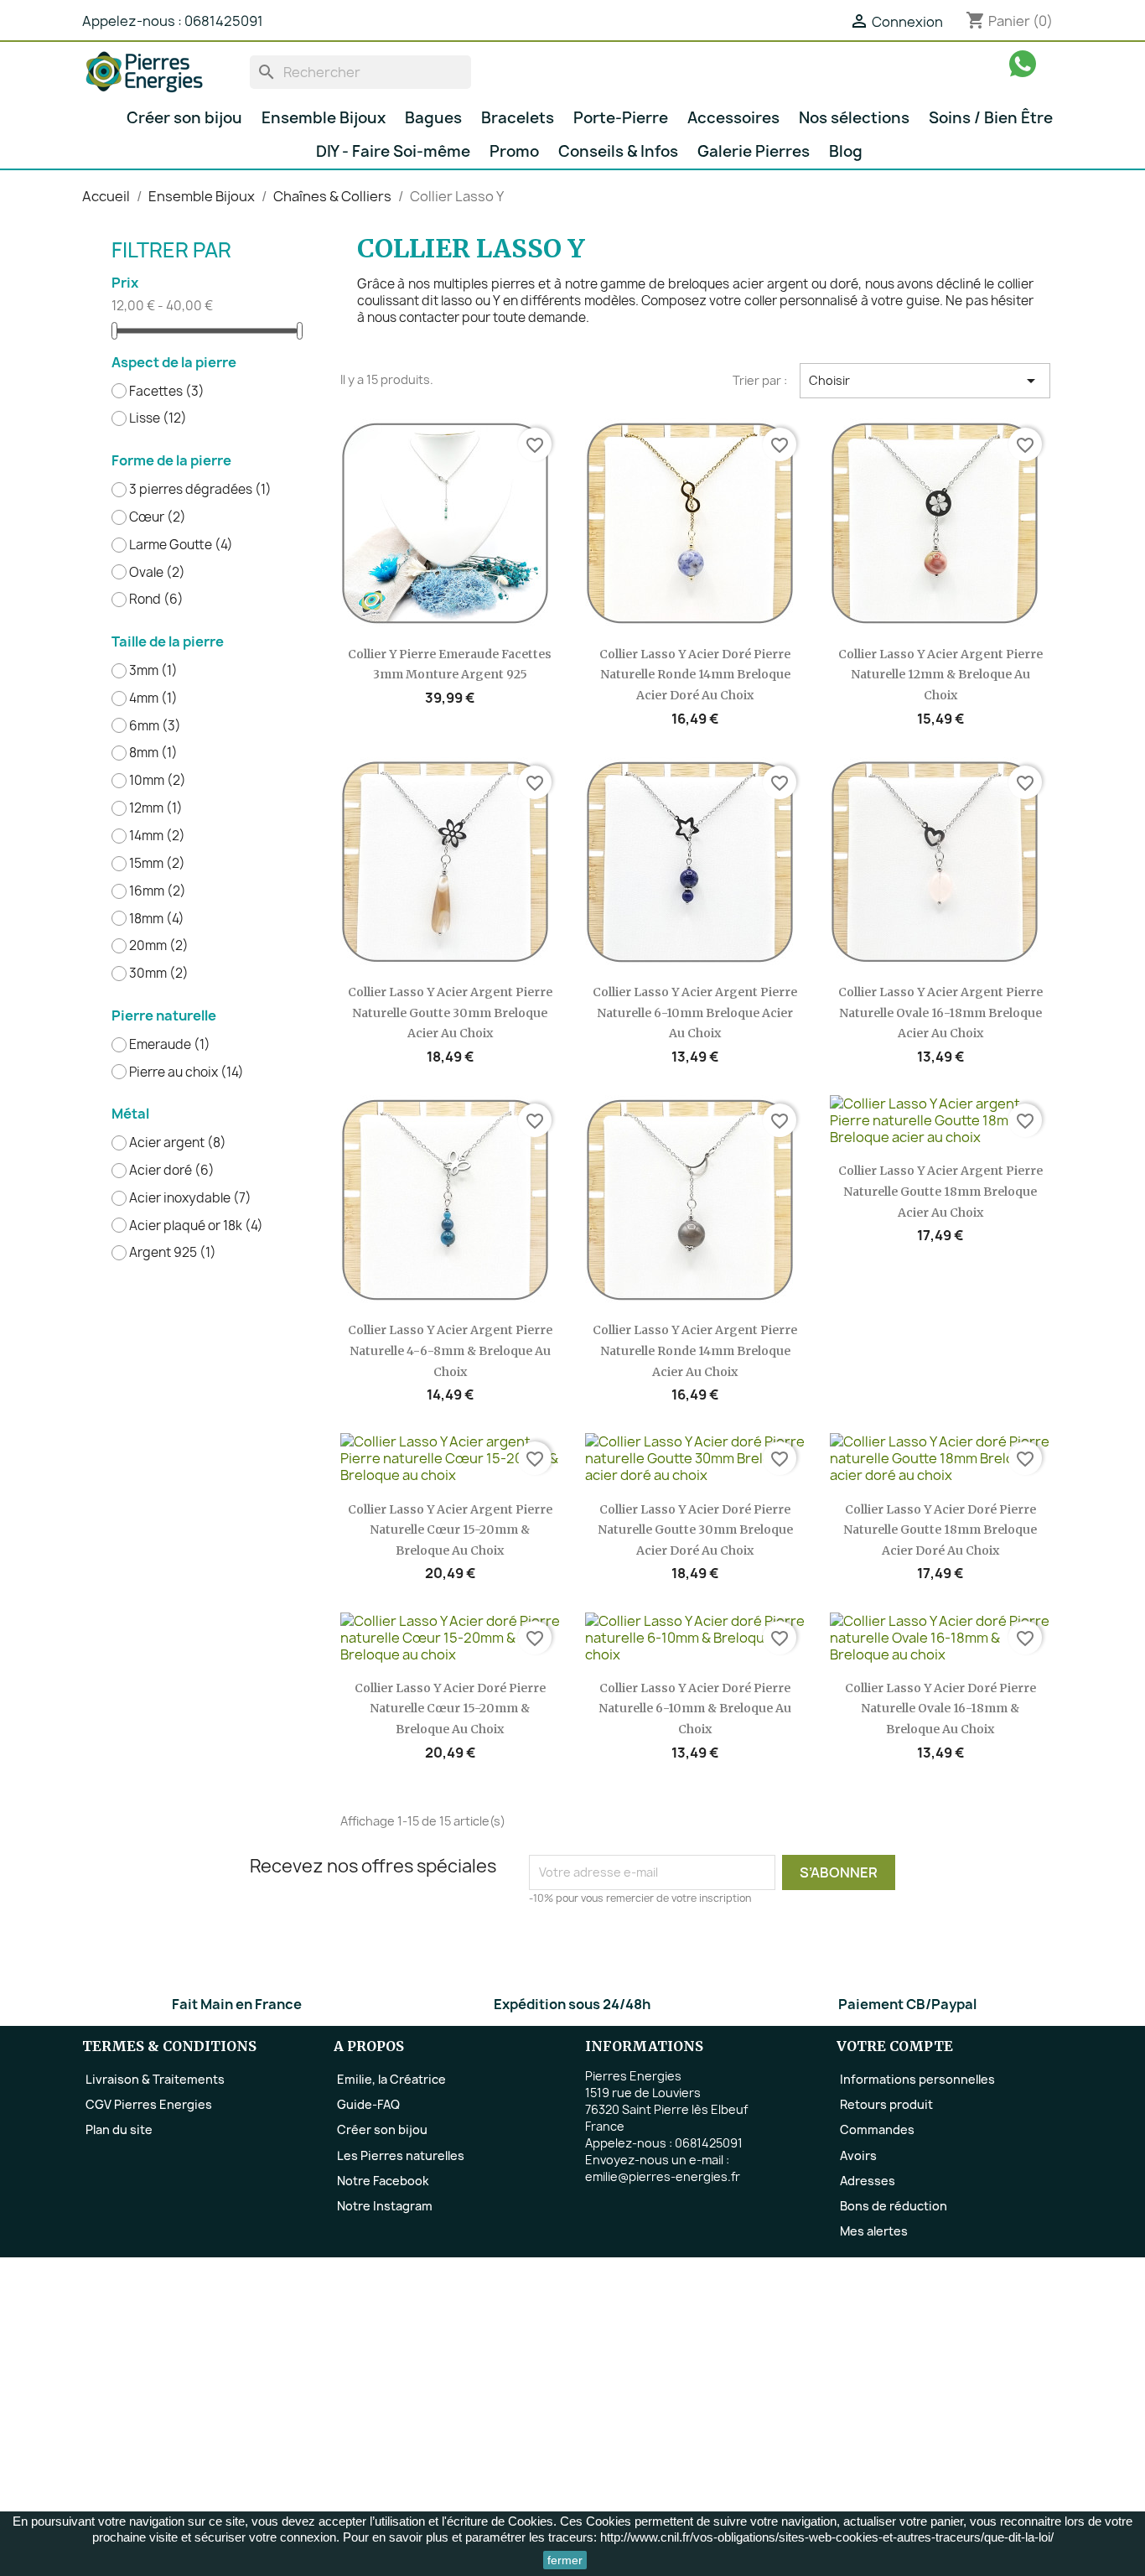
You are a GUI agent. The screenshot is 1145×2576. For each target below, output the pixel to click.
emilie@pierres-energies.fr (663, 2176)
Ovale (157, 573)
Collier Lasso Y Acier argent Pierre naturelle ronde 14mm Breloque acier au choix (695, 1350)
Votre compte (895, 2046)
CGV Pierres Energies (149, 2104)
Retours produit (886, 2104)
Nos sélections (854, 118)
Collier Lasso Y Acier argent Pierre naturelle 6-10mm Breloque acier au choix (695, 1013)
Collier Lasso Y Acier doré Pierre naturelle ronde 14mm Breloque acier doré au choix (695, 675)
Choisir (925, 381)
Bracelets (518, 118)
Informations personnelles (917, 2079)
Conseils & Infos (618, 151)
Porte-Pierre (621, 118)
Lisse (158, 418)
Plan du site (119, 2129)
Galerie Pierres (754, 151)
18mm (157, 919)
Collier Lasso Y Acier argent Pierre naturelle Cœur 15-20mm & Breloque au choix (450, 1530)
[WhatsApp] (1023, 63)
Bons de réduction (894, 2206)
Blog (846, 151)
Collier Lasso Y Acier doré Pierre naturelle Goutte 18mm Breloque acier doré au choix (940, 1530)
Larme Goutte (181, 545)
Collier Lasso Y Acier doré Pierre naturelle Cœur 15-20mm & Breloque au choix (450, 1709)
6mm (155, 726)
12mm (156, 808)
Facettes (167, 392)
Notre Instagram (385, 2206)
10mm (158, 781)
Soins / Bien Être (991, 118)
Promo (514, 151)
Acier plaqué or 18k (196, 1226)
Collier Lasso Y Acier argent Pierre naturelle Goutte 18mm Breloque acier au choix (940, 1191)
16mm (158, 891)
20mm (159, 946)
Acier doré (172, 1171)
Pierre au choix (187, 1072)
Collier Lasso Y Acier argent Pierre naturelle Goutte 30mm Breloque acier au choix (450, 1013)
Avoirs (858, 2155)
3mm (153, 671)
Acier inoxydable (190, 1198)
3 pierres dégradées (200, 490)
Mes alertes (874, 2231)
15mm (157, 864)
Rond (156, 600)
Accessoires (733, 118)
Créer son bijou (184, 118)
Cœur (158, 517)
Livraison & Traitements (155, 2079)
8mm (153, 753)
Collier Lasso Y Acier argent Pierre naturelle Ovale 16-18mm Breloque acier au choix (940, 1013)
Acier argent (178, 1143)
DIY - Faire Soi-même (393, 151)
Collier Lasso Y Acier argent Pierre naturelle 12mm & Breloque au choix (940, 675)
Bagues (433, 118)
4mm (153, 699)
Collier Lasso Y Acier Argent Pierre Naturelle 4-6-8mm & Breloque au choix (450, 1350)
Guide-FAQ (368, 2104)
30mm (159, 974)
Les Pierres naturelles (401, 2155)
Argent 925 (173, 1253)
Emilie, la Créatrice (391, 2079)
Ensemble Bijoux (324, 118)
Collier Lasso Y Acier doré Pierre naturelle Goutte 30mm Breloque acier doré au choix (695, 1530)
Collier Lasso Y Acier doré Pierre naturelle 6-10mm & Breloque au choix (695, 1709)
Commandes (877, 2129)
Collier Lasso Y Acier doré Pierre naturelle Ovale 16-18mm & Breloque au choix (940, 1709)
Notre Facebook (383, 2181)
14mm (157, 836)
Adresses (868, 2181)
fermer (565, 2560)
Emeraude (170, 1045)
